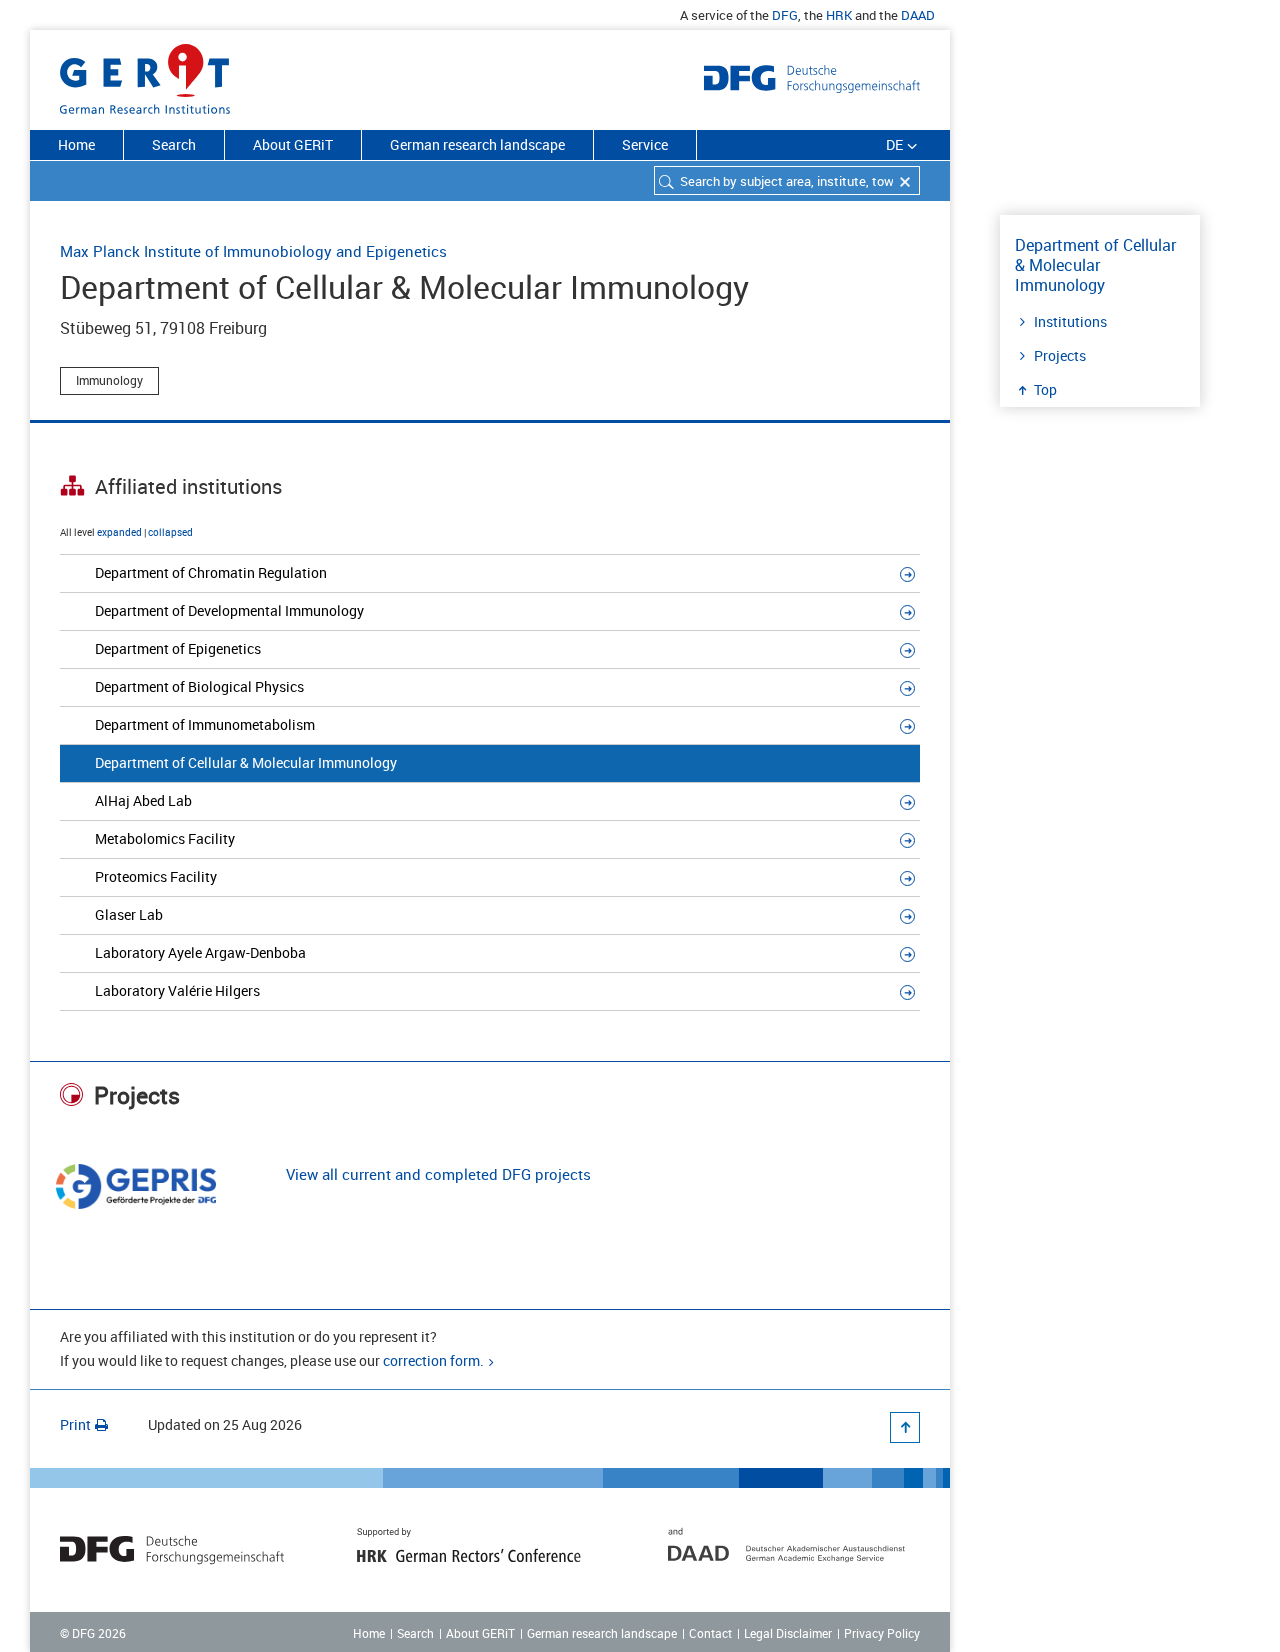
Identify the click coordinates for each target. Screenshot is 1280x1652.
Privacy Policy (882, 1633)
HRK (839, 15)
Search (174, 144)
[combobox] (787, 180)
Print (75, 1424)
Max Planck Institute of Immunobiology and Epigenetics (253, 251)
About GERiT (293, 144)
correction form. (433, 1360)
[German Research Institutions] (145, 75)
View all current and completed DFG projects (438, 1174)
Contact (710, 1633)
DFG (785, 15)
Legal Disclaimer (788, 1633)
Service (645, 144)
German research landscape (477, 144)
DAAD (918, 15)
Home (76, 144)
